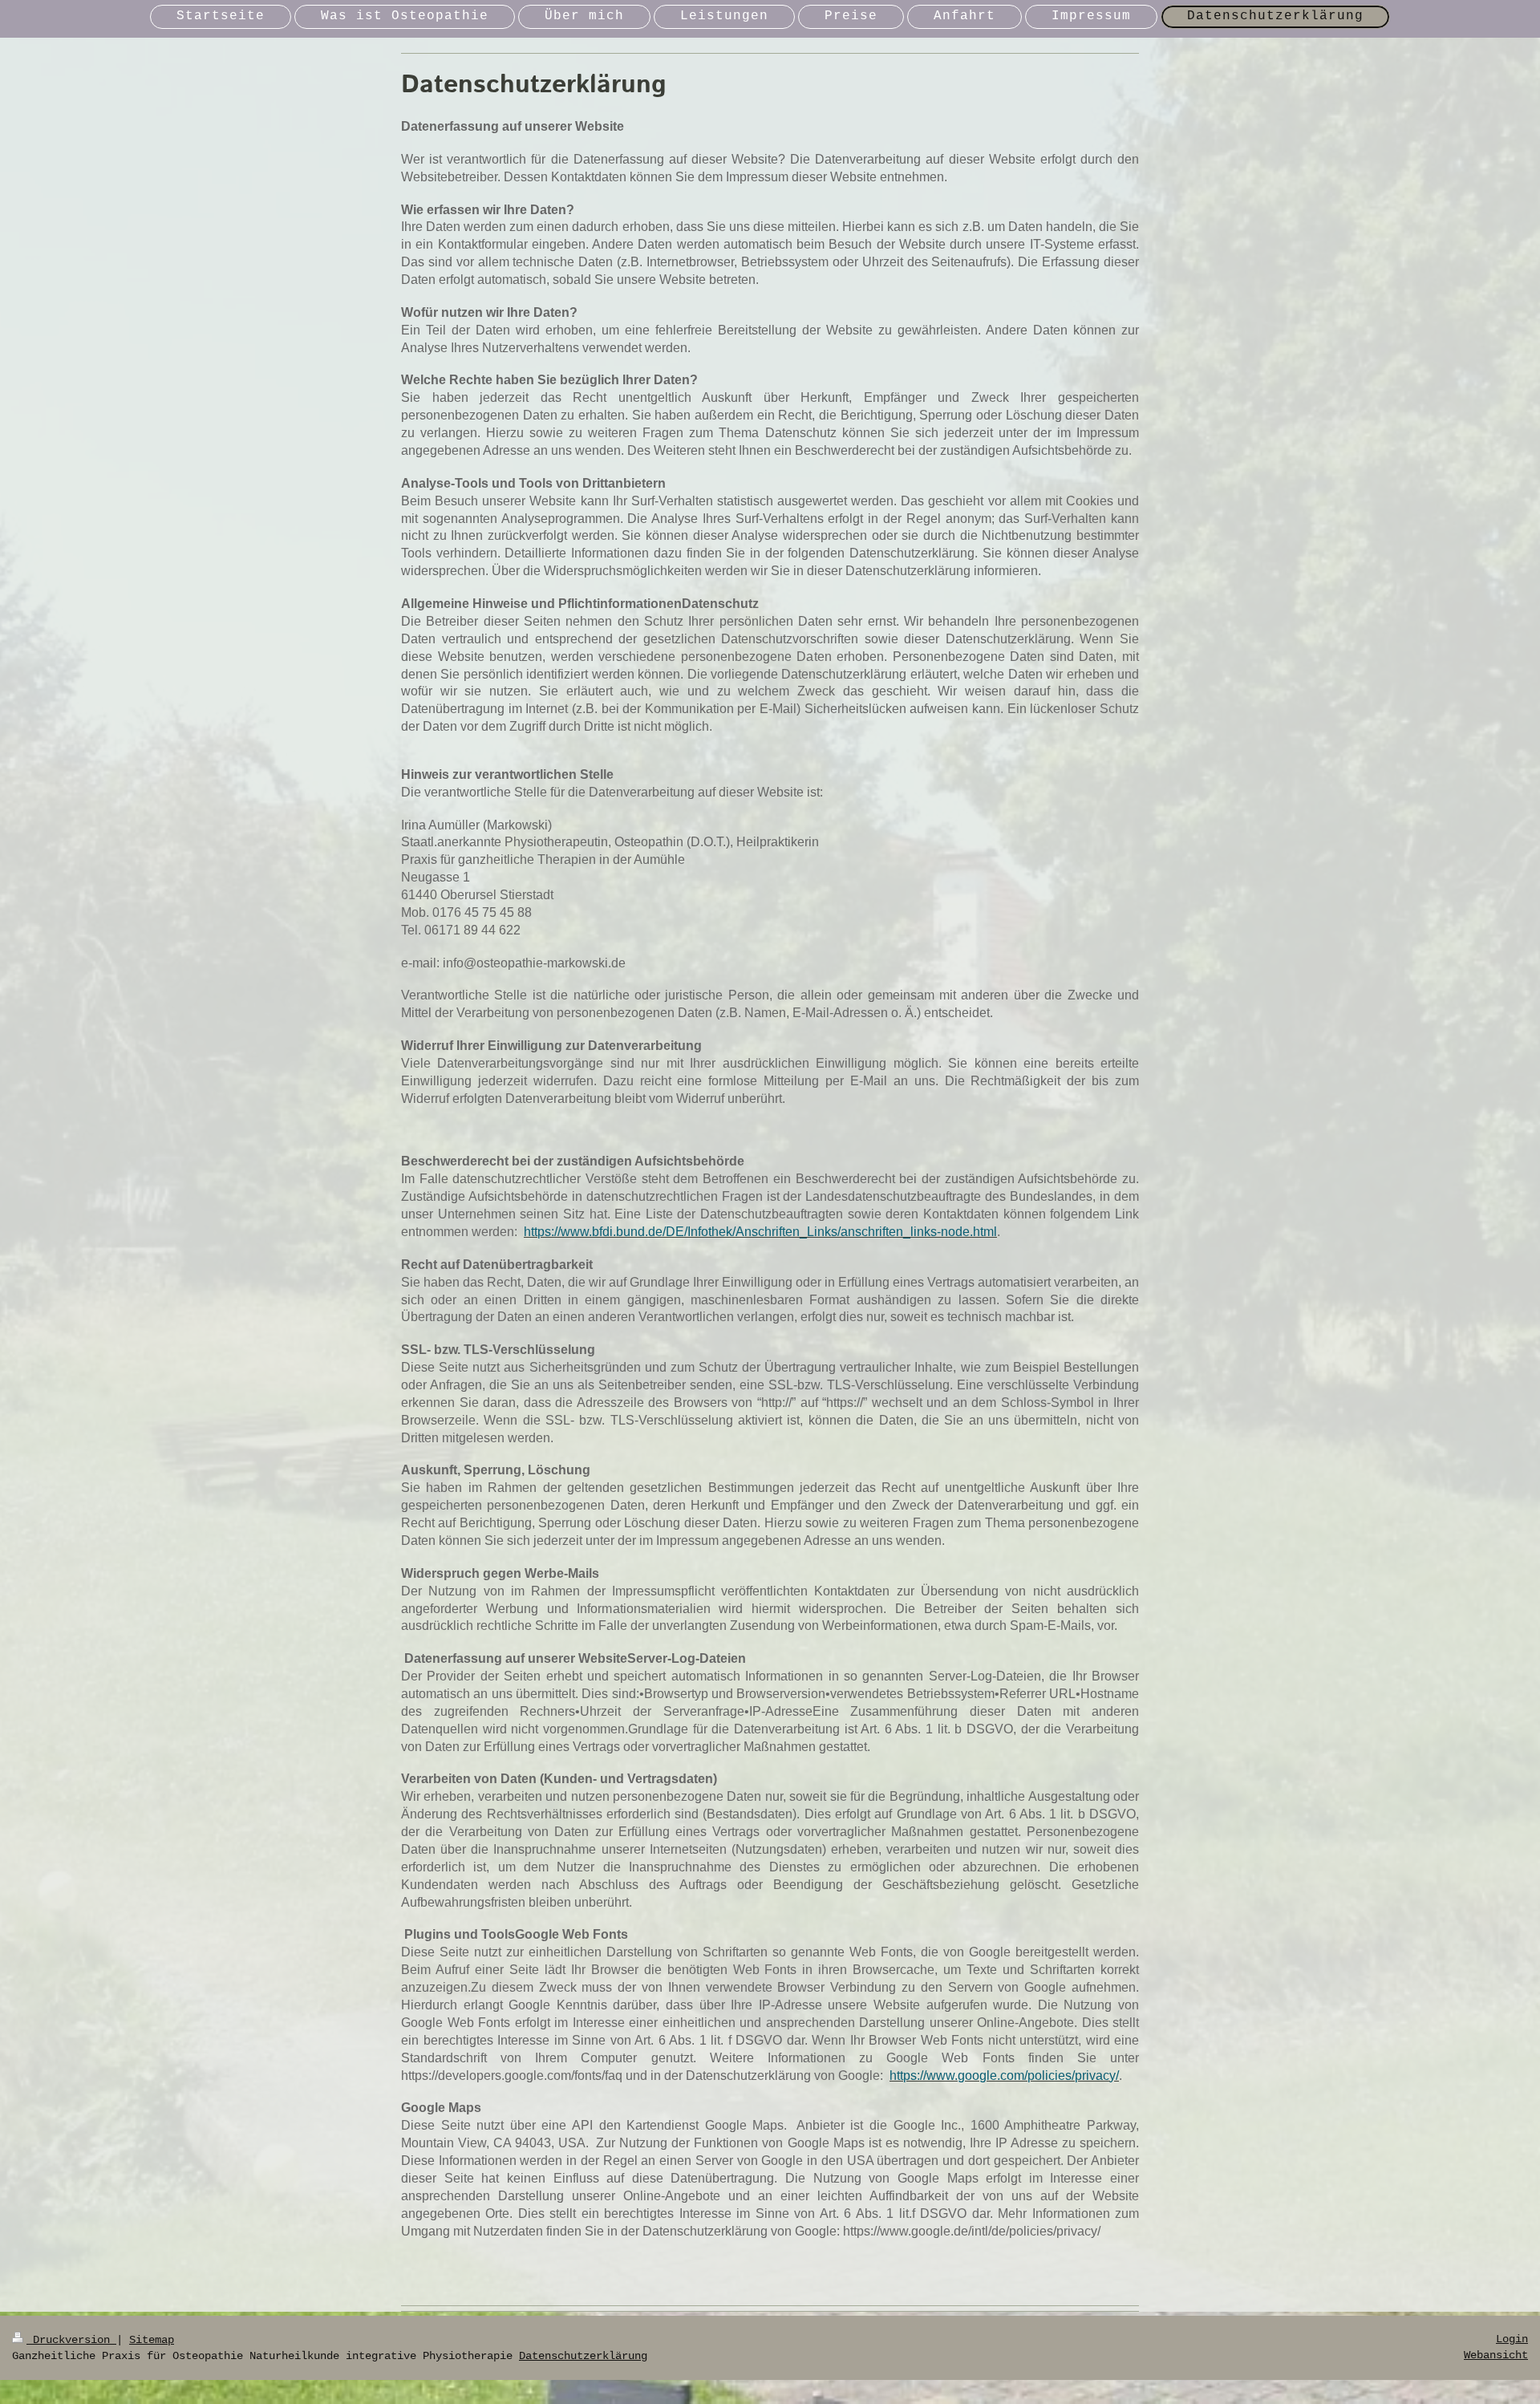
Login (1512, 2339)
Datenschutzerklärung (583, 2356)
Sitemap (152, 2340)
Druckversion (71, 2340)
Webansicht (1496, 2355)
